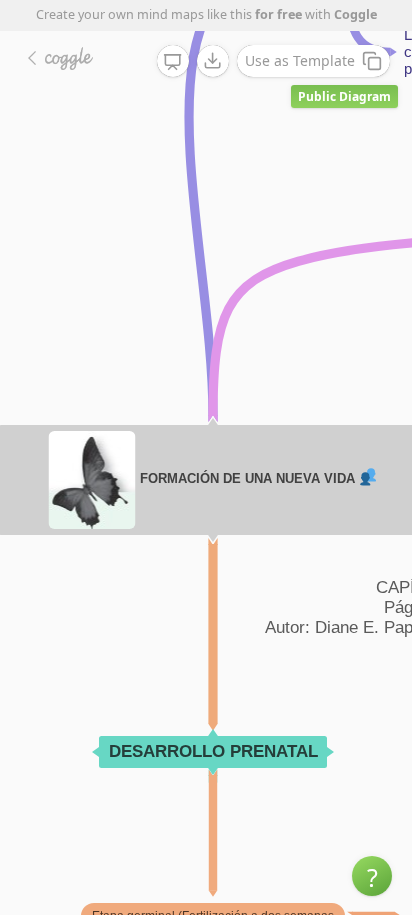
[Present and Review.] (173, 62)
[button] (372, 876)
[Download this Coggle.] (213, 61)
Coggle (355, 14)
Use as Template (300, 60)
